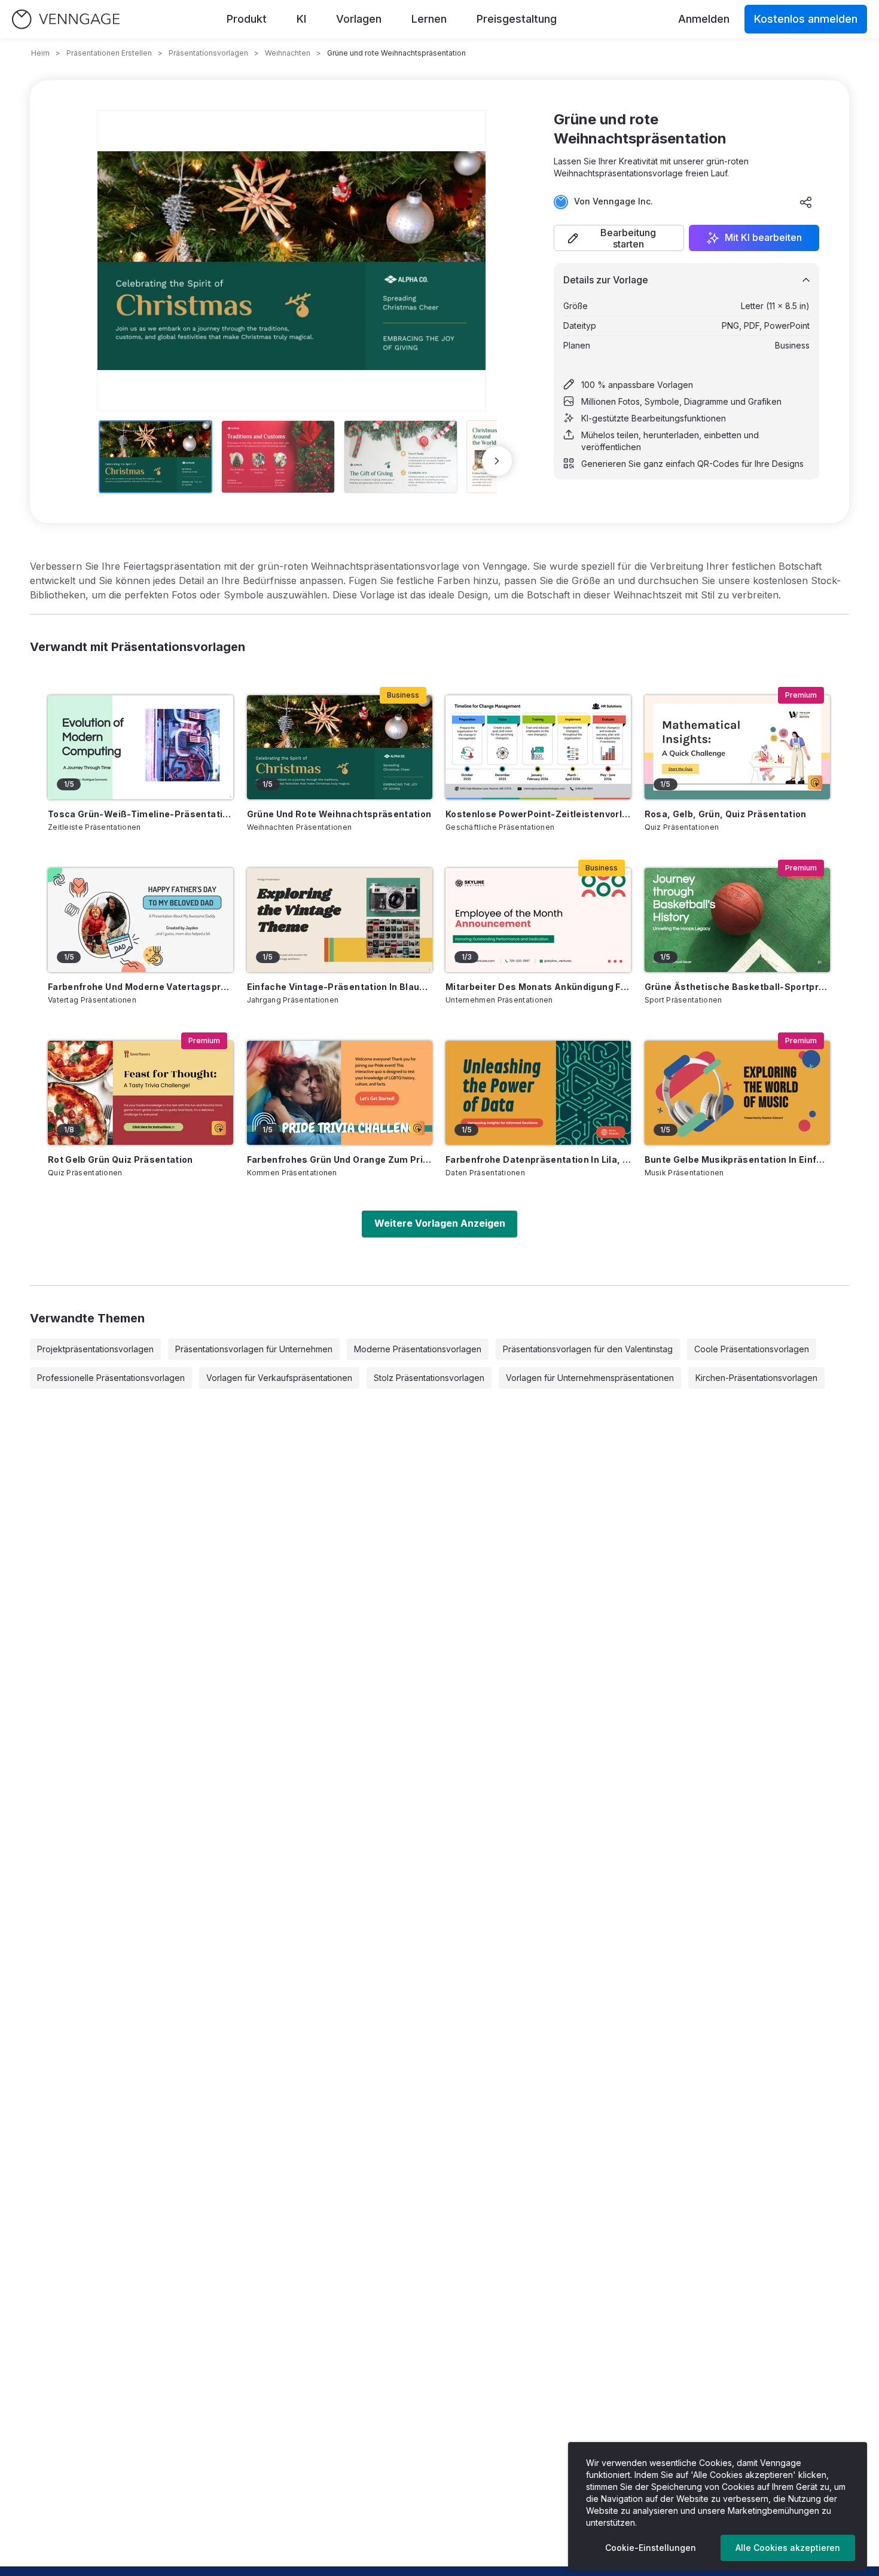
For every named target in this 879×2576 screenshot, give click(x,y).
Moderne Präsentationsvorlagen (418, 1349)
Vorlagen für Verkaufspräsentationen (279, 1378)
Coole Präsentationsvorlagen (752, 1349)
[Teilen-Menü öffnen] (806, 202)
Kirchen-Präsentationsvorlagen (756, 1378)
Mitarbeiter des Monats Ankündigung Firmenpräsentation (538, 987)
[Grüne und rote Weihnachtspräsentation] (340, 747)
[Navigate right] (497, 461)
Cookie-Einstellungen (651, 2548)
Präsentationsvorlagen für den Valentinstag (588, 1349)
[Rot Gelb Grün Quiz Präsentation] (141, 1093)
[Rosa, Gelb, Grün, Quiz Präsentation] (737, 747)
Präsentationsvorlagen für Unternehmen (254, 1349)
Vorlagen (359, 19)
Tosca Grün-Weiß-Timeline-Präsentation (141, 814)
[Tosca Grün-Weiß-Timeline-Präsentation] (141, 747)
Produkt (247, 19)
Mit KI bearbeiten (763, 238)
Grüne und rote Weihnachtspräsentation (339, 814)
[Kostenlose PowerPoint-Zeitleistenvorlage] (538, 747)
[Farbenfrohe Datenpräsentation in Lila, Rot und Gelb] (538, 1093)
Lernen (429, 19)
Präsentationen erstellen (109, 53)
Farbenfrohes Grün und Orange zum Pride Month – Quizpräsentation (340, 1159)
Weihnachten (288, 53)
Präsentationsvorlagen (208, 53)
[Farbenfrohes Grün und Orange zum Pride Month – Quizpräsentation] (340, 1093)
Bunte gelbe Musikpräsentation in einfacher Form (737, 1159)
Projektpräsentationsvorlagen (95, 1349)
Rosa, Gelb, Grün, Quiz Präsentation (726, 814)
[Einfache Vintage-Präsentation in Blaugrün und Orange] (340, 920)
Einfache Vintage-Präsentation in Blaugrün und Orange (340, 987)
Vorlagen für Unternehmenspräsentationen (590, 1378)
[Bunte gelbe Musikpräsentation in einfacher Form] (737, 1093)
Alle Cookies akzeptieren (788, 2548)
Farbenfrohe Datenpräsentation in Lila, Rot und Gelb (538, 1159)
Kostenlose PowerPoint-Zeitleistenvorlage (538, 814)
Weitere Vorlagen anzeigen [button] (440, 1223)
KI (301, 19)
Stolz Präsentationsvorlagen (429, 1378)
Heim (40, 53)
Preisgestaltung (517, 19)
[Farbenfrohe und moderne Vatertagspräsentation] (141, 920)
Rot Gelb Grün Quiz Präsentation (120, 1159)
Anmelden (704, 19)
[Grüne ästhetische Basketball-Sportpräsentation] (737, 920)
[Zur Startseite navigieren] (66, 19)
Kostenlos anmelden (806, 19)
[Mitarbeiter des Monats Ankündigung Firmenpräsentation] (538, 920)
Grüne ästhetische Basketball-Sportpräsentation (737, 987)
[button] (619, 238)
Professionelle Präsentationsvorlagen (111, 1378)
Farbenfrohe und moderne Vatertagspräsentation (141, 987)
